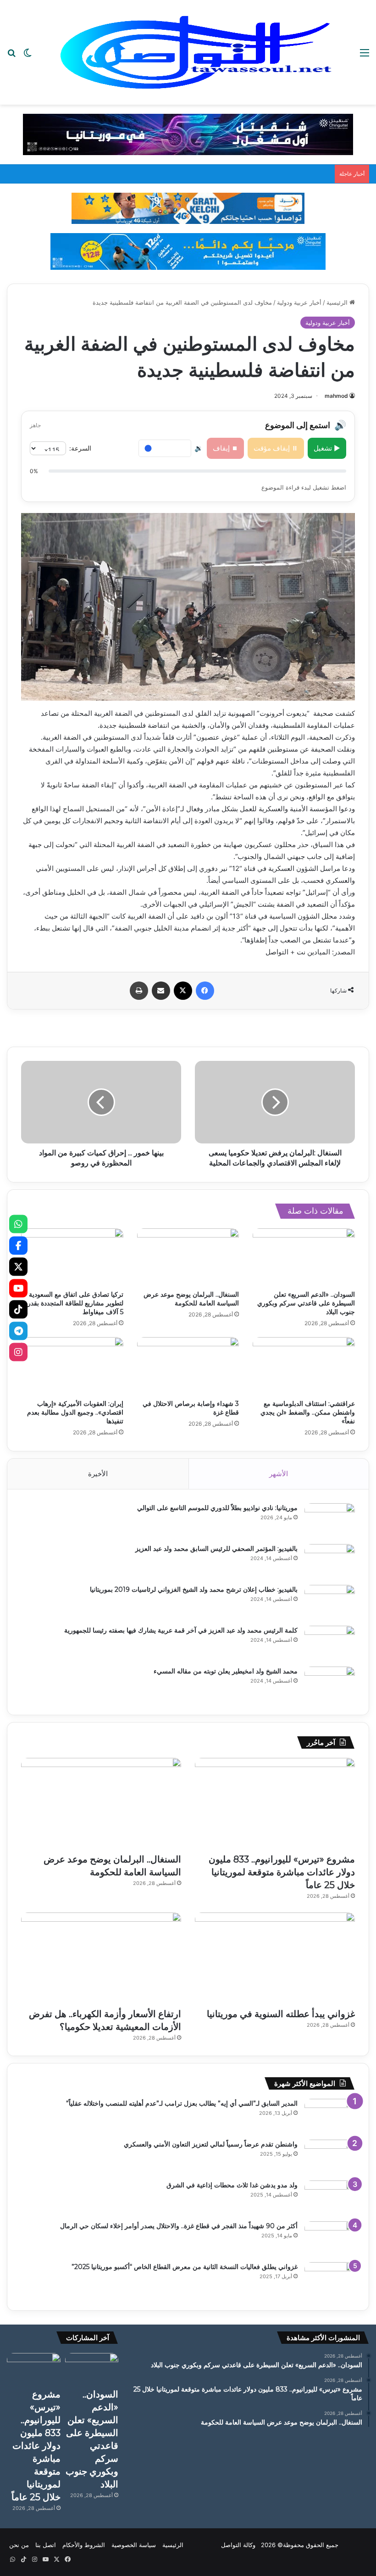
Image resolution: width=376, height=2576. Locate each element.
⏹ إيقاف (225, 448)
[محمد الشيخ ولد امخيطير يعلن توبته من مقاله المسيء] (330, 1684)
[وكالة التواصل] (196, 52)
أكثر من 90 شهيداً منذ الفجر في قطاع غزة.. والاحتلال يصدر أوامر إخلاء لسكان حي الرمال (179, 2226)
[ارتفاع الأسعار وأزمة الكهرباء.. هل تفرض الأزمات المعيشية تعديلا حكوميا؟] (101, 1958)
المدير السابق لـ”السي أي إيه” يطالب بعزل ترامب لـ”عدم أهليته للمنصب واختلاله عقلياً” (182, 2103)
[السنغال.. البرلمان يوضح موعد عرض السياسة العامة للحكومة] (188, 1257)
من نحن (19, 2545)
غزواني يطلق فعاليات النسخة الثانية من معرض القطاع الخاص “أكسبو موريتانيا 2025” (185, 2267)
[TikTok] (18, 1310)
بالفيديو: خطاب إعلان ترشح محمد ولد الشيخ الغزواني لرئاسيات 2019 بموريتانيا (194, 1589)
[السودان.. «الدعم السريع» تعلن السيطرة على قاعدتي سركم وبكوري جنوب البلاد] (304, 1257)
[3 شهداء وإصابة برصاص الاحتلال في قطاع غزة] (188, 1366)
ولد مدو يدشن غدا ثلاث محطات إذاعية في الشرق (232, 2185)
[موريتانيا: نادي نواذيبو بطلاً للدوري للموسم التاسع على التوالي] (330, 1520)
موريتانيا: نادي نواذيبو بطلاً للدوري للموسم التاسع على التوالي (217, 1508)
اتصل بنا (46, 2545)
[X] (18, 1267)
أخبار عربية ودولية (299, 302)
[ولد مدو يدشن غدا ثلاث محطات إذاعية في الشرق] (330, 2198)
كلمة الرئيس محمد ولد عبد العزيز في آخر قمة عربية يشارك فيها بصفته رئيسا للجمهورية (181, 1630)
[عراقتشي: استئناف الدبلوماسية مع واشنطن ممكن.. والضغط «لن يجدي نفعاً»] (304, 1366)
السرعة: (80, 448)
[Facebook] (18, 1245)
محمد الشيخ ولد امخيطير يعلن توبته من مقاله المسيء (226, 1671)
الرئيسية (338, 302)
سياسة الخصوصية (134, 2545)
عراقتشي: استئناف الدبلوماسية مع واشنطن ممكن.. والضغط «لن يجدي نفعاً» (308, 1412)
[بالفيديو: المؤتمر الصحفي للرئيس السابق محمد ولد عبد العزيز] (330, 1561)
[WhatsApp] (18, 1224)
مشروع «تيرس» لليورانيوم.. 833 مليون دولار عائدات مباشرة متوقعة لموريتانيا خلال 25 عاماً (282, 1872)
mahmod (336, 396)
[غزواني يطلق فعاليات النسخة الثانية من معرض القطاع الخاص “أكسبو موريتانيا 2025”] (330, 2279)
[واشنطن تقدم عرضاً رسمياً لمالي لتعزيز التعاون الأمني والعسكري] (330, 2157)
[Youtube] (18, 1288)
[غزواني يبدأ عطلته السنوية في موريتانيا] (275, 1958)
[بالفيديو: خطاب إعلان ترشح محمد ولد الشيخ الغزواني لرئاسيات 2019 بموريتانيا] (330, 1602)
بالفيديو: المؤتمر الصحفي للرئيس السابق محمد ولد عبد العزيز (216, 1549)
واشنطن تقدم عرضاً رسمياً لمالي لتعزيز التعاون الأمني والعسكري (211, 2144)
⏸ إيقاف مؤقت (276, 448)
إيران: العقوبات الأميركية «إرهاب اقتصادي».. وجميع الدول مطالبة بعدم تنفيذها (75, 1412)
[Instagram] (18, 1352)
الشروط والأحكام (84, 2545)
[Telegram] (18, 1331)
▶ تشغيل (327, 448)
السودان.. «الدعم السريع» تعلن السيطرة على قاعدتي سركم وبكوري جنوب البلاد (306, 1303)
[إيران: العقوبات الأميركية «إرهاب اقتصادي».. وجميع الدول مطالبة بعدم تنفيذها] (72, 1366)
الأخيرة (98, 1474)
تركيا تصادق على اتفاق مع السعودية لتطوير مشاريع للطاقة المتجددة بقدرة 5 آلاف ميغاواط (74, 1303)
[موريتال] (188, 134)
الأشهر (279, 1474)
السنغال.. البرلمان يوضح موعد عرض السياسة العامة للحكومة (191, 1299)
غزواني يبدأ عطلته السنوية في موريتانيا (281, 2014)
